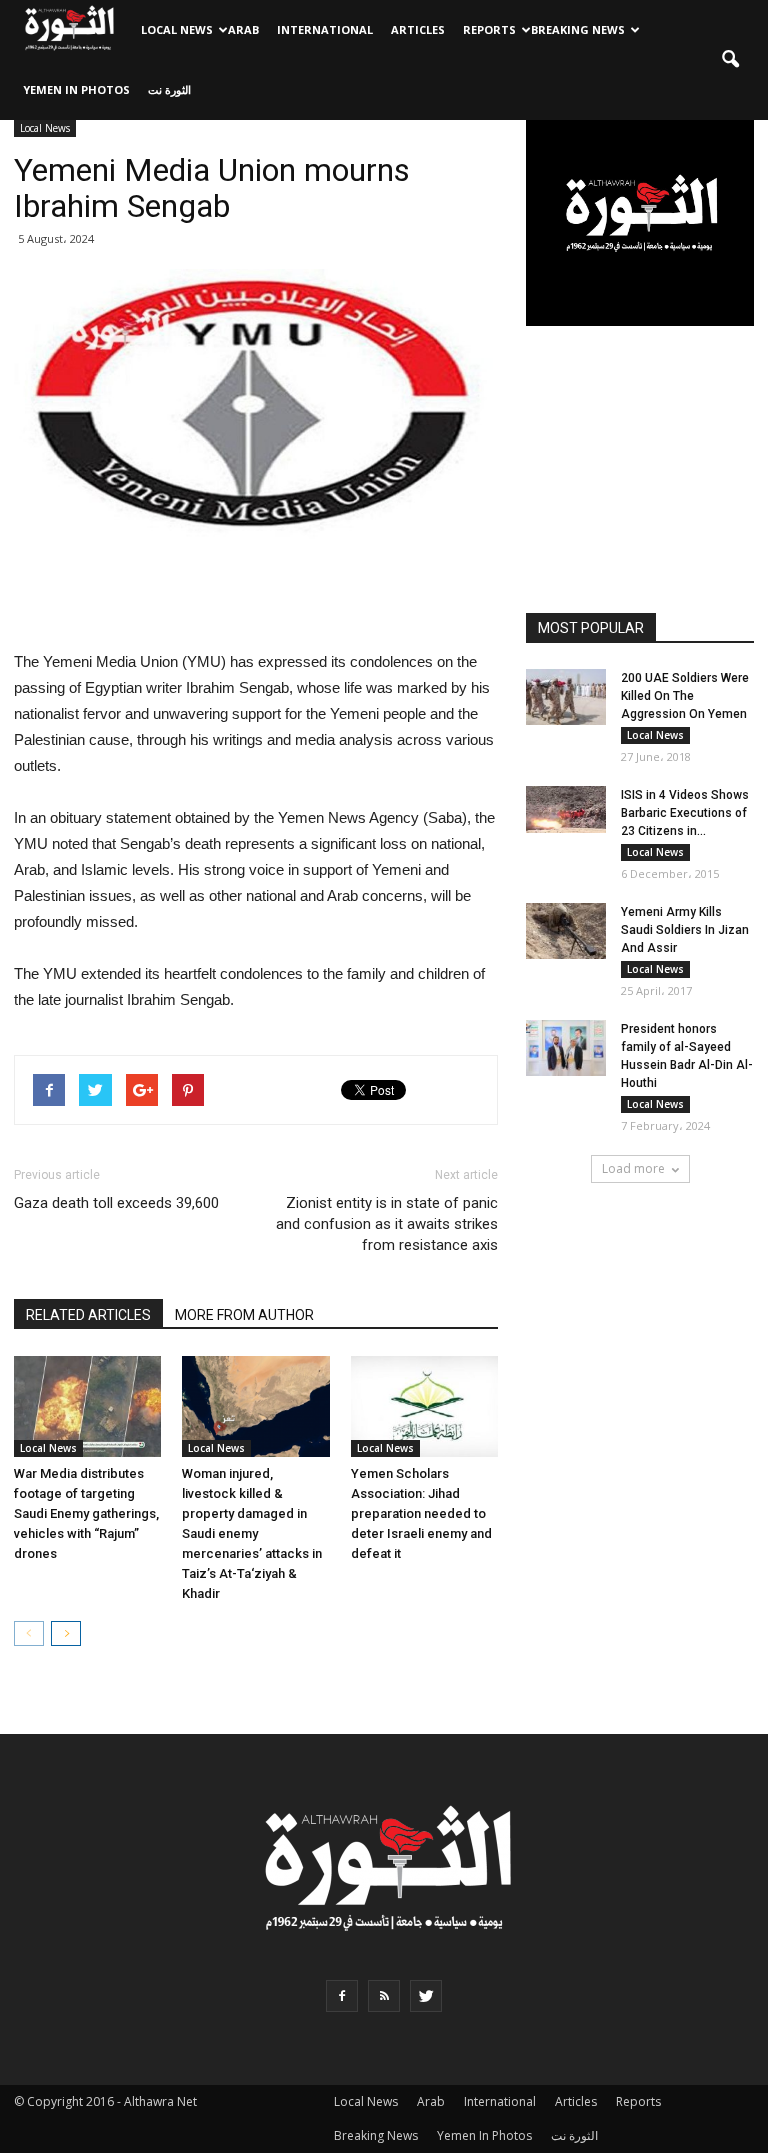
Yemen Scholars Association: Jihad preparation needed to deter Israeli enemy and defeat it (421, 1513)
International (325, 29)
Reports (489, 29)
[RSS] (384, 1996)
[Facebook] (342, 1996)
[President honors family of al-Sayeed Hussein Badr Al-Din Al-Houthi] (566, 1048)
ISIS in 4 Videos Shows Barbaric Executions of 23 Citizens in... (685, 813)
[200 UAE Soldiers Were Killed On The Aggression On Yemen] (566, 697)
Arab (243, 29)
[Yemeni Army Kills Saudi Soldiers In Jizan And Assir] (566, 931)
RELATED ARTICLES (88, 1315)
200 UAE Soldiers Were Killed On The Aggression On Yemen (685, 696)
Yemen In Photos (76, 89)
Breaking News (578, 29)
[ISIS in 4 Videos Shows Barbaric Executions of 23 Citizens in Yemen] (566, 809)
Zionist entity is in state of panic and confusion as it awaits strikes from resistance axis (387, 1224)
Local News (177, 29)
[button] (730, 60)
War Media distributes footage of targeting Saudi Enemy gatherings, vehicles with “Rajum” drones (86, 1513)
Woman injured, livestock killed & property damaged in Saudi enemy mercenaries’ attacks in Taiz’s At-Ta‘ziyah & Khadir (252, 1533)
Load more (633, 1168)
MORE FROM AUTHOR (244, 1315)
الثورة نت (169, 89)
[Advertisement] (256, 598)
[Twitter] (426, 1996)
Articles (418, 29)
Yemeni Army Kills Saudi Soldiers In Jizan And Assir (685, 930)
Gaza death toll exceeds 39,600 (116, 1203)
